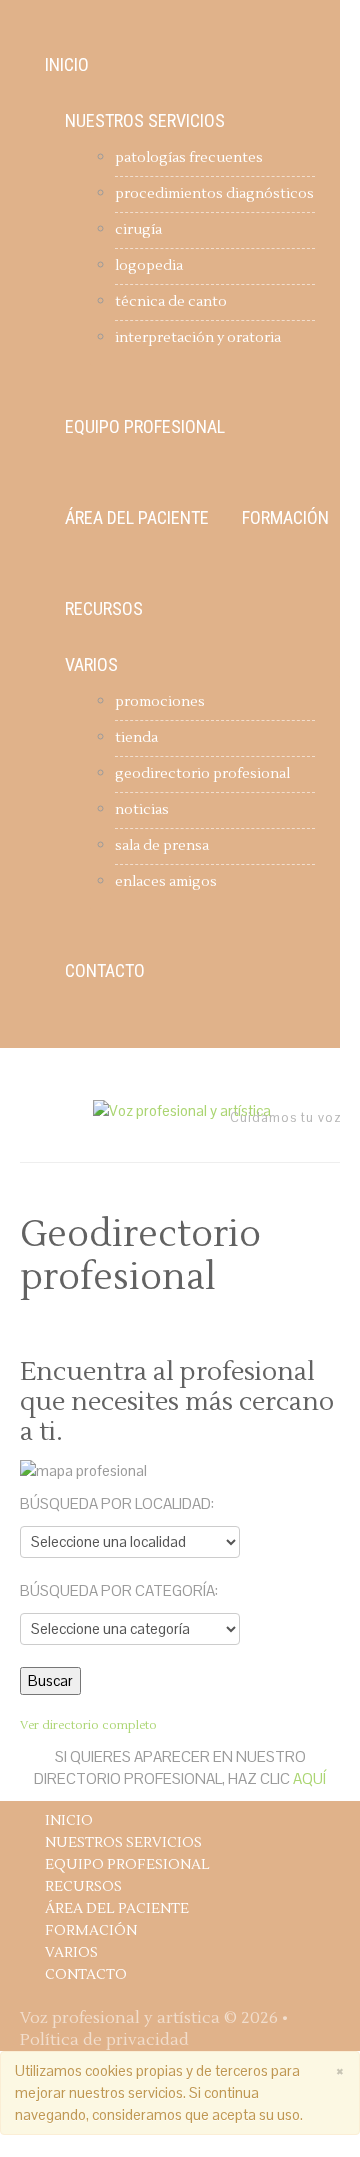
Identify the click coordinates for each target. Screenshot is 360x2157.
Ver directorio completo (88, 1725)
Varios (91, 665)
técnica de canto (171, 302)
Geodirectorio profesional (202, 774)
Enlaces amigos (166, 882)
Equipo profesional (145, 427)
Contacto (105, 971)
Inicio (67, 65)
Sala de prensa (162, 846)
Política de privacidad (104, 2040)
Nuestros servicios (145, 121)
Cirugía (138, 230)
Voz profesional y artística (120, 2018)
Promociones (160, 702)
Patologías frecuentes (189, 158)
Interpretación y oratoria (198, 338)
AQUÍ (309, 1778)
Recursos (104, 609)
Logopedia (149, 266)
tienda (136, 738)
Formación (285, 518)
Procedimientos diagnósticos (214, 194)
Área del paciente (137, 518)
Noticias (142, 810)
